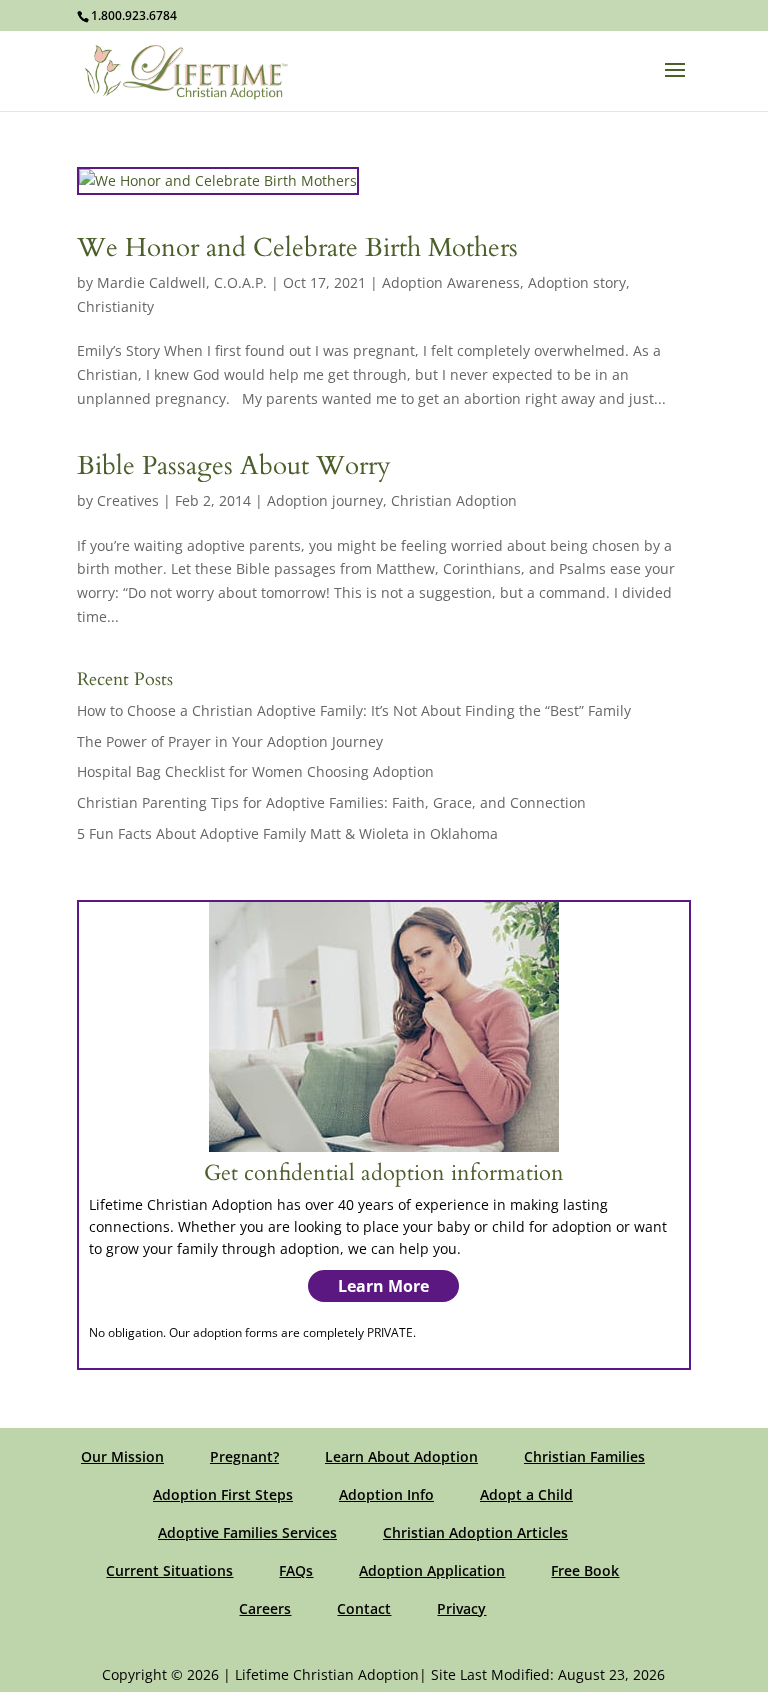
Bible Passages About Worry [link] (234, 465)
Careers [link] (265, 1608)
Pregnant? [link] (244, 1456)
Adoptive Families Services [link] (247, 1532)
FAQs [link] (296, 1570)
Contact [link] (364, 1608)
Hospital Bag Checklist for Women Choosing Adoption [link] (255, 771)
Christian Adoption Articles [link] (475, 1532)
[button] (675, 83)
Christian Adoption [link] (454, 500)
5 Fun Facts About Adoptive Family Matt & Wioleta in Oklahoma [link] (287, 833)
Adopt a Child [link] (526, 1494)
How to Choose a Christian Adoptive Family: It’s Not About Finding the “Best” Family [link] (354, 710)
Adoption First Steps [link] (223, 1494)
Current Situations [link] (169, 1570)
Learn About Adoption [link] (401, 1456)
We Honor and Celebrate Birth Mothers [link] (297, 247)
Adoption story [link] (577, 282)
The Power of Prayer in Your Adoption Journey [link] (230, 741)
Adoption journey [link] (325, 500)
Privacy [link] (461, 1608)
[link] (187, 69)
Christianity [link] (115, 306)
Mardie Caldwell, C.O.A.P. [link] (182, 282)
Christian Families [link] (584, 1456)
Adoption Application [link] (432, 1570)
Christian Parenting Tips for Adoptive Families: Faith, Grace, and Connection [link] (331, 802)
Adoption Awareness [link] (451, 282)
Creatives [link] (128, 500)
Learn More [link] (383, 1286)
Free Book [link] (585, 1570)
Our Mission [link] (122, 1456)
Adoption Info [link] (386, 1494)
